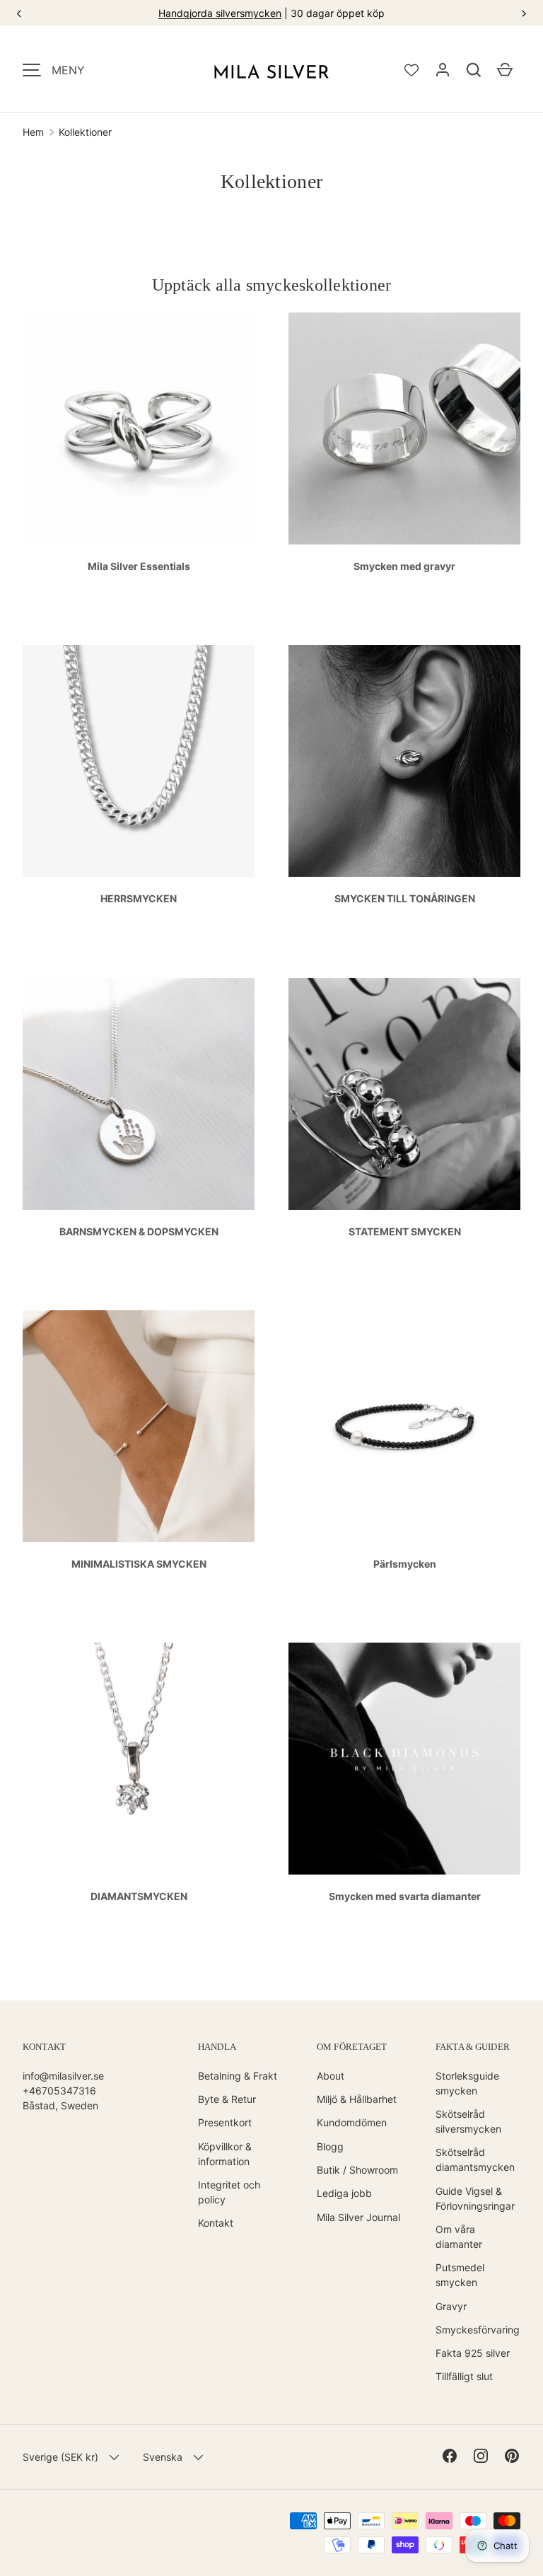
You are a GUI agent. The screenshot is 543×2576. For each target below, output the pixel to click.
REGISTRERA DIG (271, 1564)
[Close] (467, 972)
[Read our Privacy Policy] (452, 1514)
